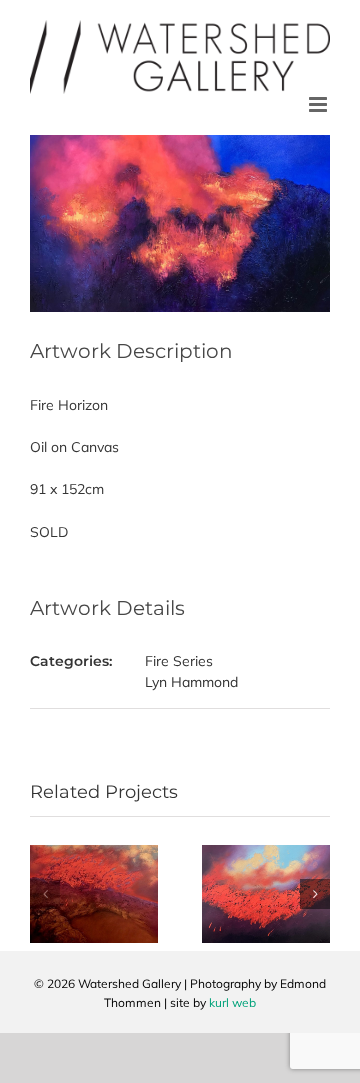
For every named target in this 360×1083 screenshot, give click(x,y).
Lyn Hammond (191, 682)
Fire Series (179, 661)
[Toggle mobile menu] (319, 104)
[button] (45, 894)
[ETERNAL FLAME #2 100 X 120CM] (266, 854)
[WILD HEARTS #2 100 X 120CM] (94, 854)
